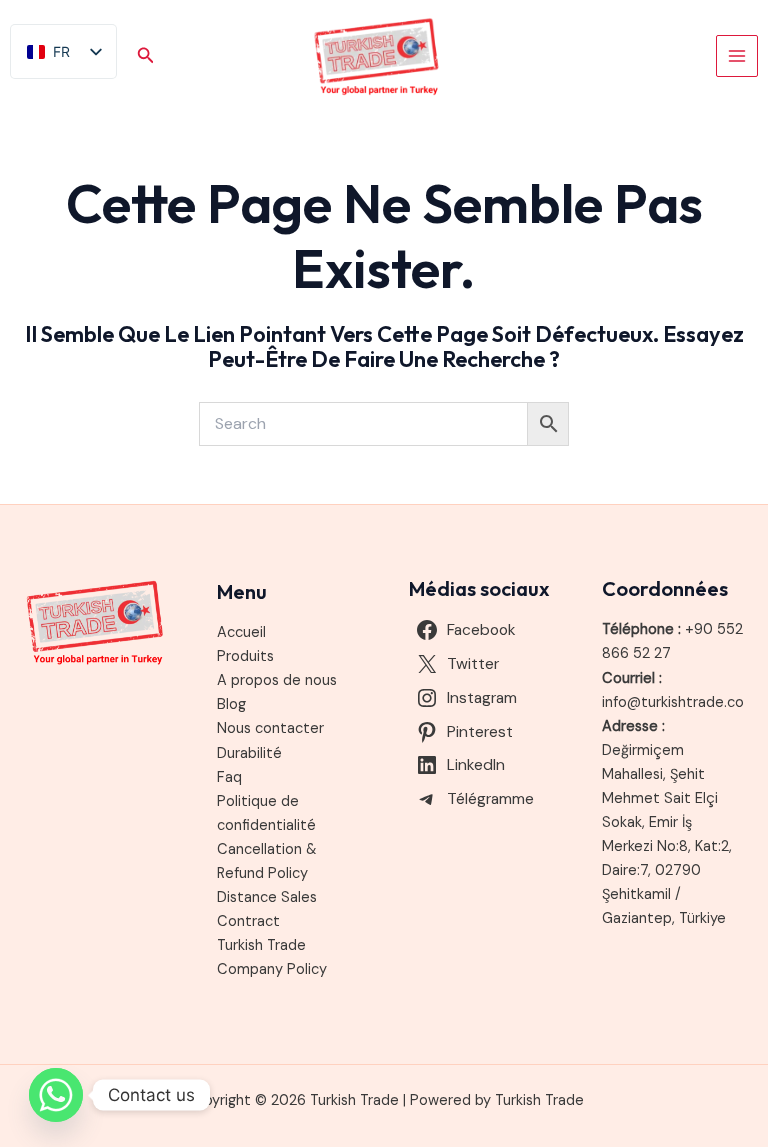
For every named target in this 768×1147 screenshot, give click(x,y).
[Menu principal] (737, 56)
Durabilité (249, 753)
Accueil (241, 632)
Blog (231, 704)
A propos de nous (277, 680)
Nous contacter (270, 728)
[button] (146, 56)
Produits (245, 656)
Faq (229, 777)
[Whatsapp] (56, 1095)
